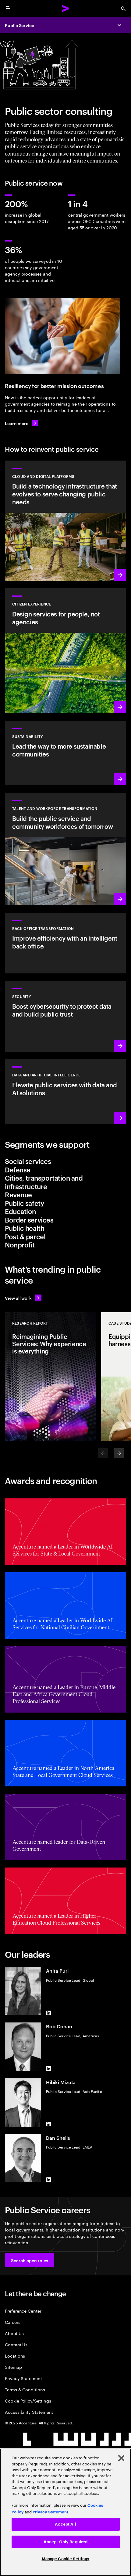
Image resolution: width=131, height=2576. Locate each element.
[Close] (121, 2458)
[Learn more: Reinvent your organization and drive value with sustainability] (65, 753)
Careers (13, 2322)
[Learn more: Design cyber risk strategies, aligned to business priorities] (65, 1016)
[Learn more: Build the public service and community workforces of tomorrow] (65, 849)
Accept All (65, 2524)
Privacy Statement (23, 2378)
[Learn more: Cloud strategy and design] (65, 521)
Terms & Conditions (25, 2389)
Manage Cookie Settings (66, 2559)
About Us (14, 2333)
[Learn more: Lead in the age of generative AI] (65, 1091)
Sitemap (13, 2367)
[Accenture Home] (65, 9)
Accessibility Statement (29, 2412)
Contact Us (16, 2344)
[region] (65, 2512)
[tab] (65, 1161)
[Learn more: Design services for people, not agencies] (65, 651)
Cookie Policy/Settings (28, 2401)
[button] (30, 2260)
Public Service (19, 25)
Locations (15, 2356)
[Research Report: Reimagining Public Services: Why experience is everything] (51, 1377)
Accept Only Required (66, 2542)
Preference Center (23, 2311)
